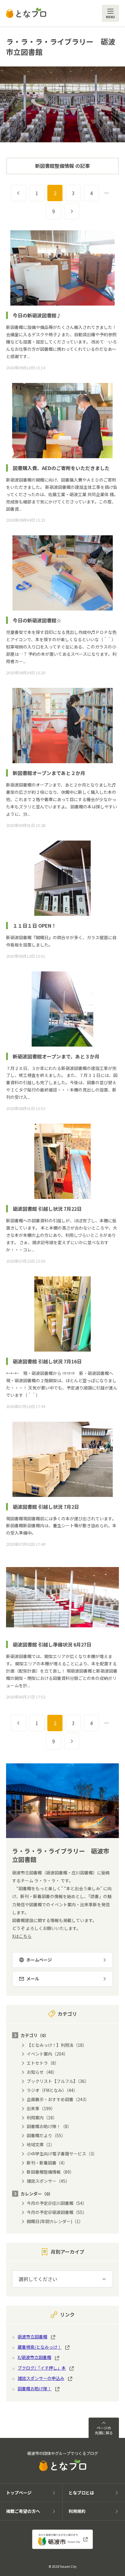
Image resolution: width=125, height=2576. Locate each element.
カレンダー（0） (37, 2194)
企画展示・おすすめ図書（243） (58, 2099)
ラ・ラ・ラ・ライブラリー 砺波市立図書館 (61, 47)
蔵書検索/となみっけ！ (40, 2347)
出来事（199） (41, 2108)
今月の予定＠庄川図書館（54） (57, 2203)
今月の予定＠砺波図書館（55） (57, 2212)
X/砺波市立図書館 (34, 2357)
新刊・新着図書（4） (47, 2163)
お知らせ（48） (42, 2072)
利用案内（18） (42, 2117)
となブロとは (81, 2493)
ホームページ (39, 1960)
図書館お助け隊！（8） (49, 2126)
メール (33, 1979)
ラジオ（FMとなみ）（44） (52, 2090)
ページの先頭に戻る (104, 2430)
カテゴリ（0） (35, 2035)
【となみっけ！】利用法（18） (57, 2045)
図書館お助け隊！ (35, 2388)
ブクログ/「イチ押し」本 (42, 2368)
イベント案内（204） (47, 2054)
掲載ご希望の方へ (23, 2511)
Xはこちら (22, 1936)
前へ (26, 193)
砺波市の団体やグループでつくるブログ (63, 2453)
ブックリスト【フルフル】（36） (58, 2081)
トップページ (19, 2493)
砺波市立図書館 (32, 2337)
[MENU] (110, 13)
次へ (79, 211)
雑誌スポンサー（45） (48, 2181)
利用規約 (77, 2511)
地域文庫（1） (41, 2144)
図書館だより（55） (46, 2135)
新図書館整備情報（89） (50, 2172)
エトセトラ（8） (43, 2063)
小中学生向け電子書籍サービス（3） (62, 2154)
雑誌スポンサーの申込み (41, 2378)
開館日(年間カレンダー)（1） (55, 2221)
